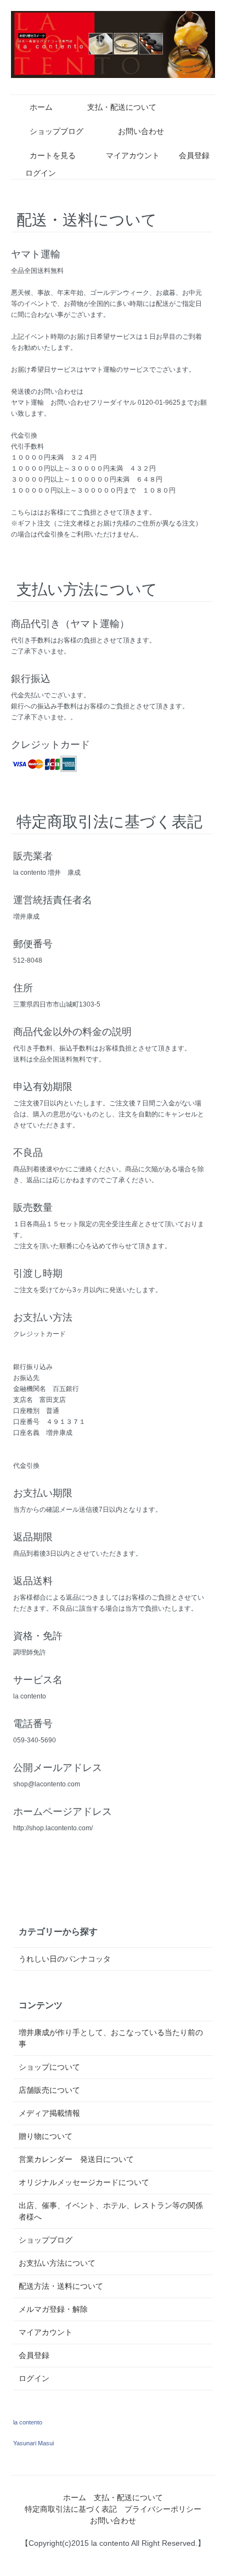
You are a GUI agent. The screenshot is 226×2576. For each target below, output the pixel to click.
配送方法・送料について (61, 2286)
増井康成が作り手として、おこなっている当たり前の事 (111, 2038)
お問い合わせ (141, 131)
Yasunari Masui (33, 2443)
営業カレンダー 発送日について (76, 2159)
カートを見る (53, 155)
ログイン (41, 173)
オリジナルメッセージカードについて (84, 2182)
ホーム (41, 107)
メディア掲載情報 (49, 2113)
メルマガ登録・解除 (53, 2309)
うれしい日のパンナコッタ (65, 1959)
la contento (28, 2422)
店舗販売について (49, 2090)
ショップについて (49, 2067)
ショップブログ (56, 131)
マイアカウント (133, 155)
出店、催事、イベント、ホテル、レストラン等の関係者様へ (111, 2211)
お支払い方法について (57, 2263)
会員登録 (194, 155)
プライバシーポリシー (163, 2509)
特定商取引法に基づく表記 (71, 2509)
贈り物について (46, 2136)
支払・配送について (122, 107)
